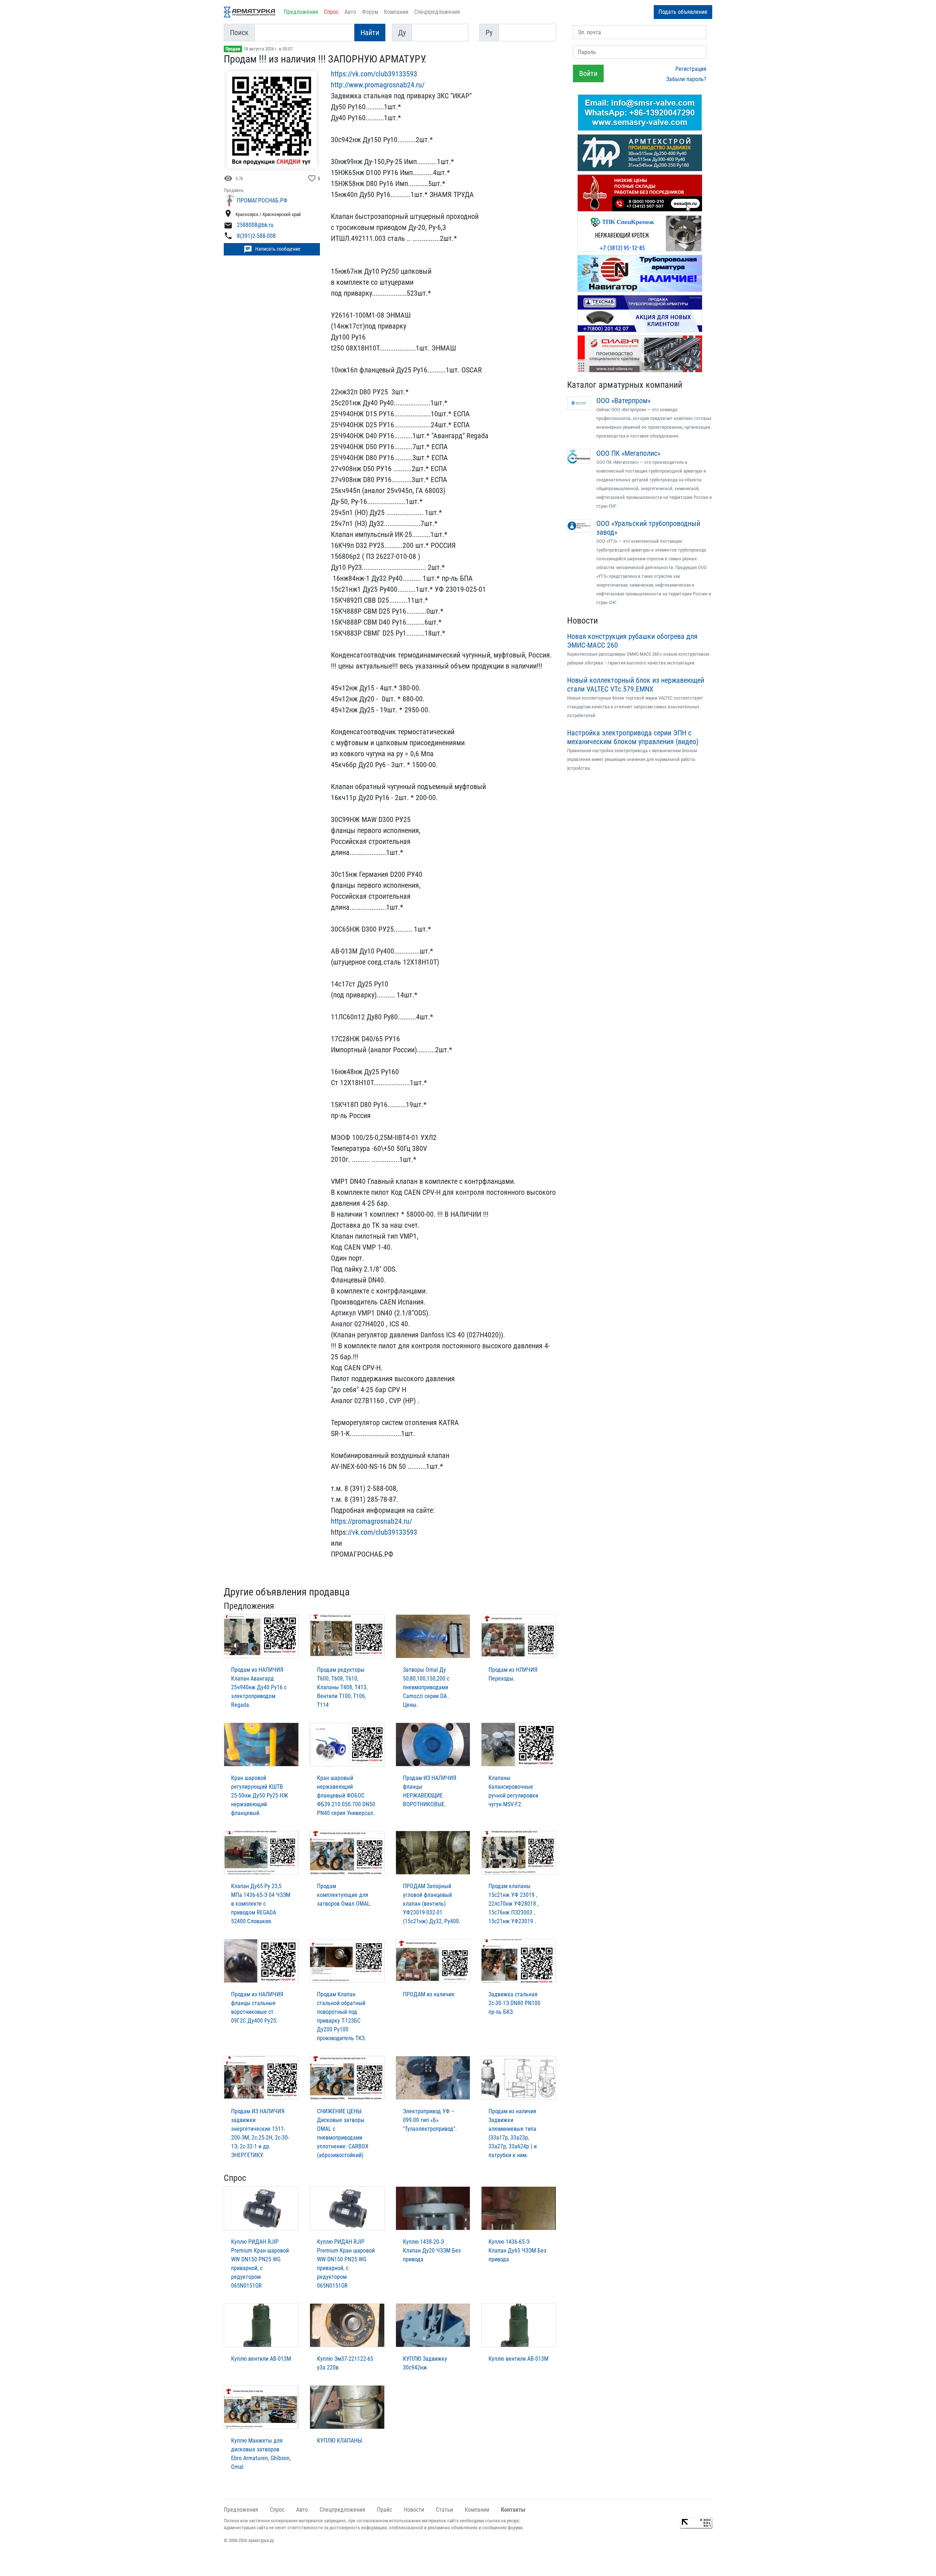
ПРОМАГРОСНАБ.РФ (262, 200)
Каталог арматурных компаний (625, 385)
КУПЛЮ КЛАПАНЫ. (340, 2441)
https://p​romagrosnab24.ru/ (371, 1521)
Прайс (384, 2510)
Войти (588, 73)
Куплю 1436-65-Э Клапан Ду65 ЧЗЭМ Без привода (517, 2251)
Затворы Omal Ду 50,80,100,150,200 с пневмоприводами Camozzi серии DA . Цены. (426, 1687)
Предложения (301, 12)
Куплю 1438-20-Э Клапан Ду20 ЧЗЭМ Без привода (432, 2251)
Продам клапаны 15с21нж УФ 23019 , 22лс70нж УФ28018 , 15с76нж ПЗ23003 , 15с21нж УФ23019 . (514, 1904)
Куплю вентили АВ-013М (261, 2359)
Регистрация (691, 69)
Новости (582, 621)
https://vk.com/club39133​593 (374, 74)
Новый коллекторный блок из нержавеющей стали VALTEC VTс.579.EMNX (636, 685)
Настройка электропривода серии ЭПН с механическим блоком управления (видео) (633, 737)
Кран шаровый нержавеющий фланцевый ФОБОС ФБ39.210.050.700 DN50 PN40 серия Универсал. (346, 1795)
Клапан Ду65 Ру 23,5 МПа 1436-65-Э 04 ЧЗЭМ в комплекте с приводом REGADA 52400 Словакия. (261, 1904)
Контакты (513, 2510)
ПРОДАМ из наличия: (429, 1994)
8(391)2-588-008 (256, 236)
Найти (370, 33)
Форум (370, 12)
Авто (350, 12)
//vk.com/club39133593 (382, 1532)
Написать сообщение (272, 249)
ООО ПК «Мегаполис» (628, 453)
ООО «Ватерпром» (623, 401)
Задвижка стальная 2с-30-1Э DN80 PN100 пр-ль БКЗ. (514, 2003)
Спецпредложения (437, 12)
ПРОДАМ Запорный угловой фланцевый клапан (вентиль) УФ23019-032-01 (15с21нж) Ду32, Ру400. (432, 1904)
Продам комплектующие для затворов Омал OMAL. (344, 1895)
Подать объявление (683, 12)
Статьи (444, 2510)
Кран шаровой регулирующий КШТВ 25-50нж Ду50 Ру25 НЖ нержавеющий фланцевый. (260, 1795)
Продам (233, 49)
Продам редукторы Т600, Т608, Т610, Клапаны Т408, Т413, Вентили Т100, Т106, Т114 (342, 1687)
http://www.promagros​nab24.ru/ (378, 85)
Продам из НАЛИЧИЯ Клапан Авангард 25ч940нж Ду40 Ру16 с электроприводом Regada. (259, 1687)
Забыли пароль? (686, 79)
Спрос (331, 12)
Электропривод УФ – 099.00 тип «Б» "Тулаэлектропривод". (430, 2120)
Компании (396, 12)
